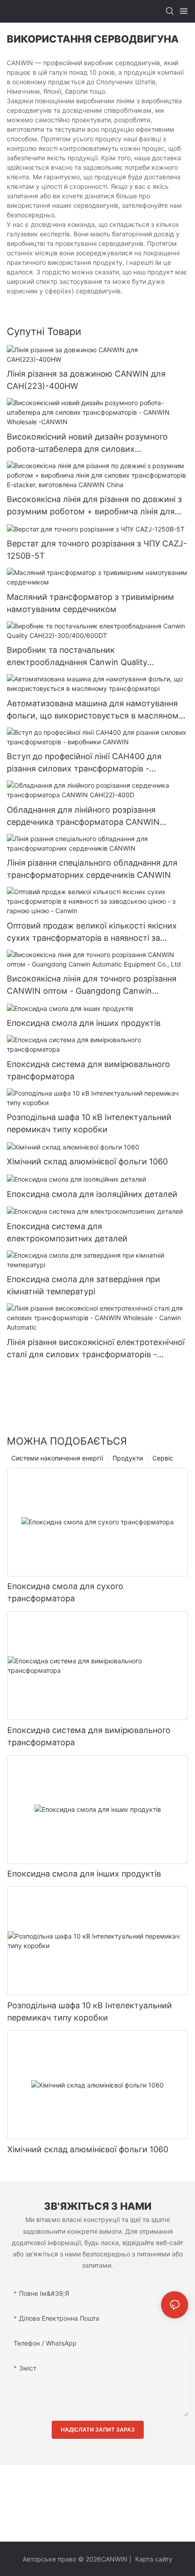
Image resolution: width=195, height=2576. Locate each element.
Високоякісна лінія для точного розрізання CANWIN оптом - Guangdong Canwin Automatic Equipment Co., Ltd (92, 985)
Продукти (128, 1458)
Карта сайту (153, 2559)
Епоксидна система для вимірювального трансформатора (88, 1070)
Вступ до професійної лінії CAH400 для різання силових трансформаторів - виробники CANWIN (84, 763)
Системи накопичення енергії (57, 1458)
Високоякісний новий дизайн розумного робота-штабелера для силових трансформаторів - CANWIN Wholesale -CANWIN (87, 443)
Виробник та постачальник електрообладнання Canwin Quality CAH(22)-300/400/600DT (77, 657)
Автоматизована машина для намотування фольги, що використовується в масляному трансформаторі (95, 710)
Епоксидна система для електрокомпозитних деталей (67, 1232)
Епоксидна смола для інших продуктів (84, 1023)
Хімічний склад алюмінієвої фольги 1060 (87, 1161)
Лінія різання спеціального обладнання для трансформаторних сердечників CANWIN (92, 869)
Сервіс (163, 1458)
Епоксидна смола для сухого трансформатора (65, 1592)
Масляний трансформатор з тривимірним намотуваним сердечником (90, 603)
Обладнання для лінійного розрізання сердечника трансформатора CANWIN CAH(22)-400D (83, 816)
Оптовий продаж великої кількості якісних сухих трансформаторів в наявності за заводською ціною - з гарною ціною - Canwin (97, 932)
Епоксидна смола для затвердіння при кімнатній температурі (83, 1285)
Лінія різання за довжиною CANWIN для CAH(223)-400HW (86, 380)
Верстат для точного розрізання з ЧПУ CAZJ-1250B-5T (97, 550)
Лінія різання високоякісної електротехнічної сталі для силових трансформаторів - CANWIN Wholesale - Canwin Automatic (96, 1349)
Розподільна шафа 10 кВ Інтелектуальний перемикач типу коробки (89, 1123)
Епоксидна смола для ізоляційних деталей (92, 1194)
